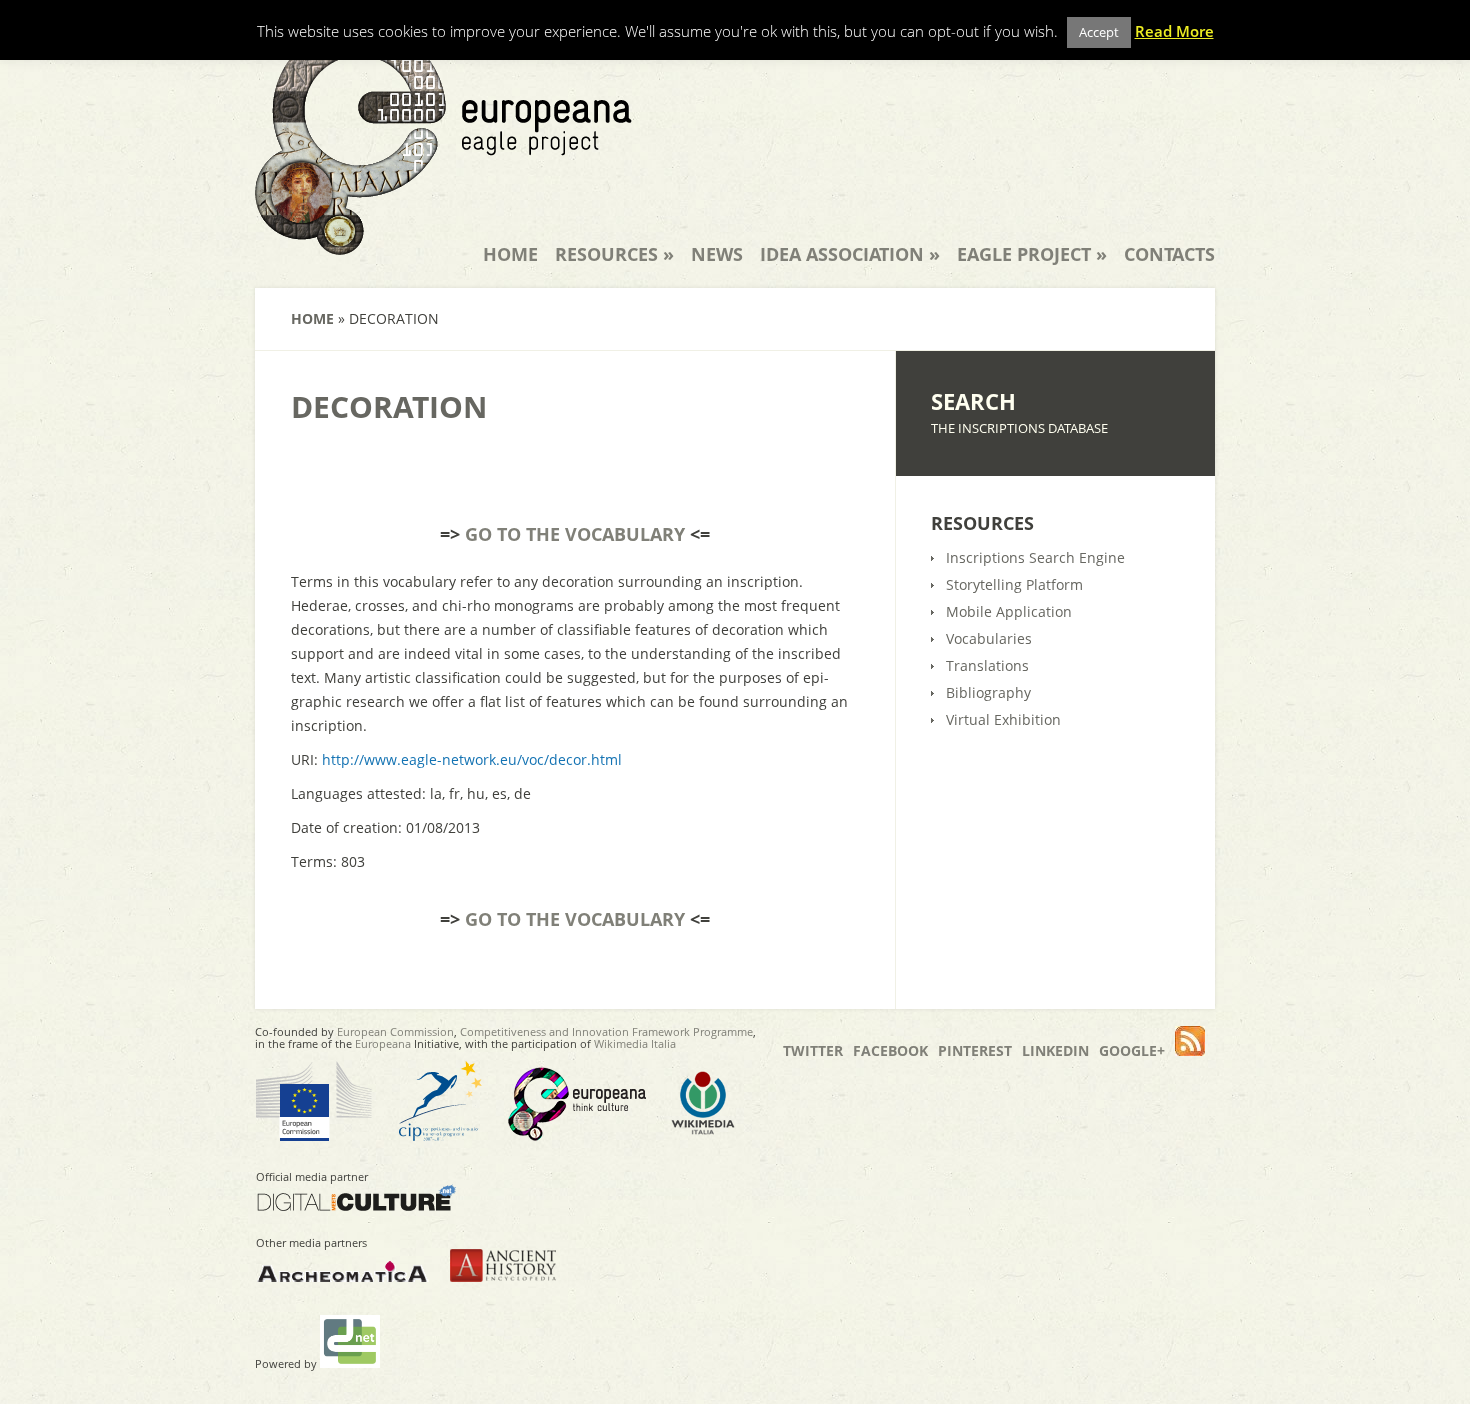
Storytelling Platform (1014, 584)
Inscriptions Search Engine (1035, 557)
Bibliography (988, 692)
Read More (1174, 31)
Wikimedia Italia (635, 1043)
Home (510, 254)
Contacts (1169, 254)
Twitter (813, 1050)
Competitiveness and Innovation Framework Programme (606, 1031)
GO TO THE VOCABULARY (575, 534)
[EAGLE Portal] (443, 242)
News (717, 254)
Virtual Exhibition (1003, 719)
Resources (614, 254)
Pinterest (975, 1050)
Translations (987, 665)
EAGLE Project (1032, 254)
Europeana (383, 1043)
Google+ (1132, 1050)
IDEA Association (850, 254)
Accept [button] (1099, 32)
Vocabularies (989, 638)
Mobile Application (1009, 611)
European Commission (395, 1031)
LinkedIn (1055, 1050)
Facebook (890, 1050)
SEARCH (973, 401)
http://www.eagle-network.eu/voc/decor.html (472, 759)
